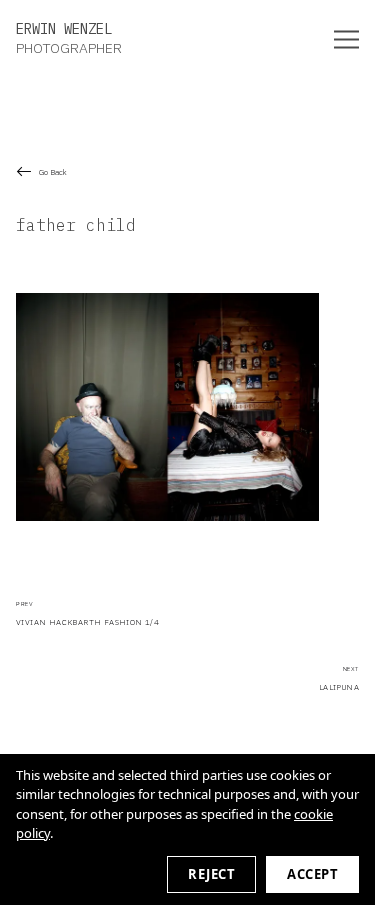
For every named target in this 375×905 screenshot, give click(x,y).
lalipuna (339, 678)
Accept (312, 874)
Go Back (53, 172)
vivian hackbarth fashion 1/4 (87, 614)
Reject (211, 874)
